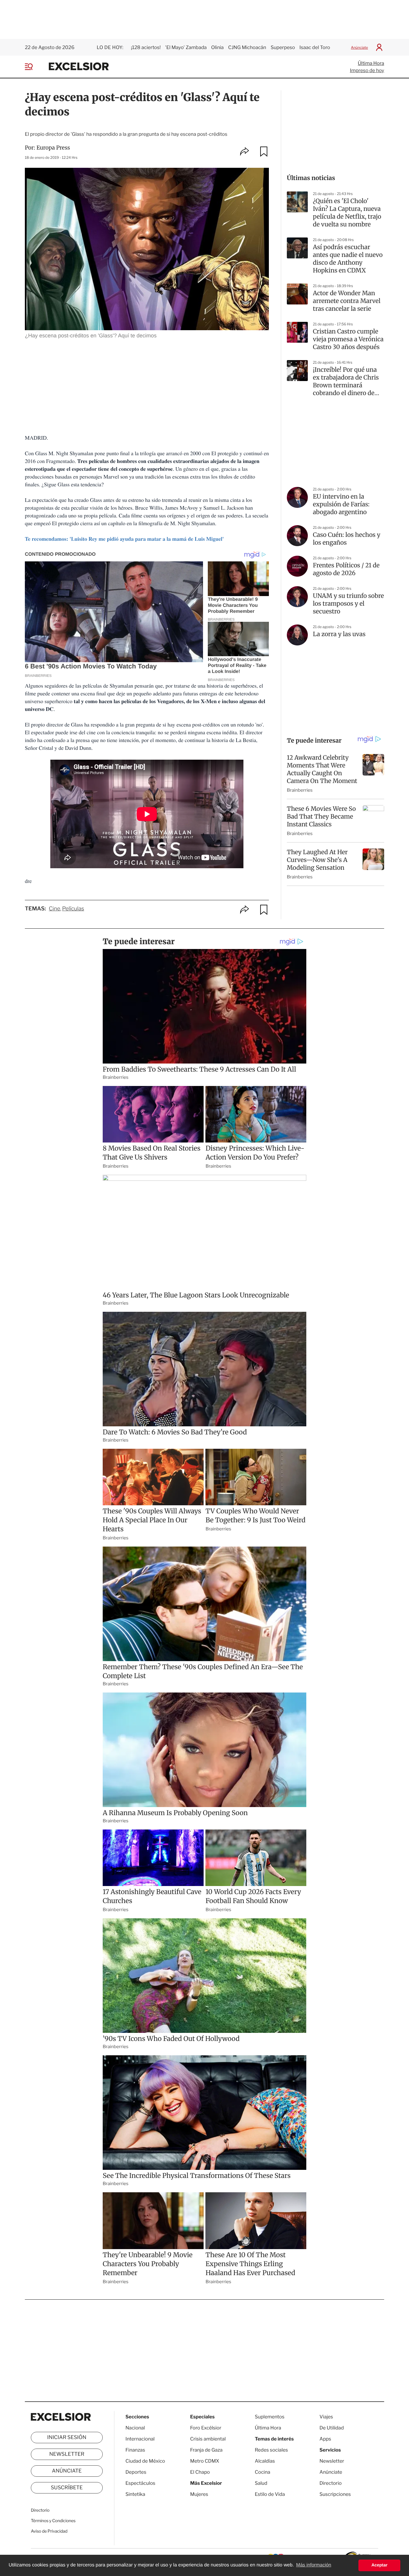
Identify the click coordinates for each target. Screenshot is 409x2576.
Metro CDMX (205, 2461)
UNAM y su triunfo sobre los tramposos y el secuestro (348, 604)
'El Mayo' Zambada (186, 47)
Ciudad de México (145, 2461)
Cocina (263, 2472)
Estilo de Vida (270, 2494)
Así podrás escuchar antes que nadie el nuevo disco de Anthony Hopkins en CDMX (348, 259)
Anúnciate (359, 47)
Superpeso (283, 47)
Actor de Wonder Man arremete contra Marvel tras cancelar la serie (347, 301)
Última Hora (371, 63)
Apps (325, 2439)
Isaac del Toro (315, 47)
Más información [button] (314, 2565)
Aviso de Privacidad (49, 2531)
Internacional (140, 2439)
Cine (54, 909)
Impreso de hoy (367, 70)
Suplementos (270, 2417)
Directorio (40, 2510)
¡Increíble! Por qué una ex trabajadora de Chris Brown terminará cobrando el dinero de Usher (346, 382)
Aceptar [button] (379, 2565)
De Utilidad (332, 2428)
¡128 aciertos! (146, 47)
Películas (73, 909)
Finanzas (135, 2450)
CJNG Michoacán (247, 47)
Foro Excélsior (206, 2428)
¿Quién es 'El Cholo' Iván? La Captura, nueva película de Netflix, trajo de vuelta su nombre (347, 213)
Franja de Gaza (206, 2450)
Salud (261, 2483)
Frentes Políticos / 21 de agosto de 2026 (346, 569)
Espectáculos (140, 2483)
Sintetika (135, 2494)
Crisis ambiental (208, 2439)
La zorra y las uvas (339, 634)
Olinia (217, 47)
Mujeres (199, 2494)
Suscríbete (67, 2488)
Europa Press (53, 148)
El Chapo (200, 2472)
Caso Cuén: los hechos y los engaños (347, 539)
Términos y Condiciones (53, 2521)
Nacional (135, 2428)
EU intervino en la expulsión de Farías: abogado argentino (341, 504)
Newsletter (67, 2454)
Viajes (326, 2417)
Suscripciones (335, 2494)
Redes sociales (271, 2450)
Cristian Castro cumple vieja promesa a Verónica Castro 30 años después (348, 339)
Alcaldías (265, 2461)
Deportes (136, 2472)
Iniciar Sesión (67, 2438)
